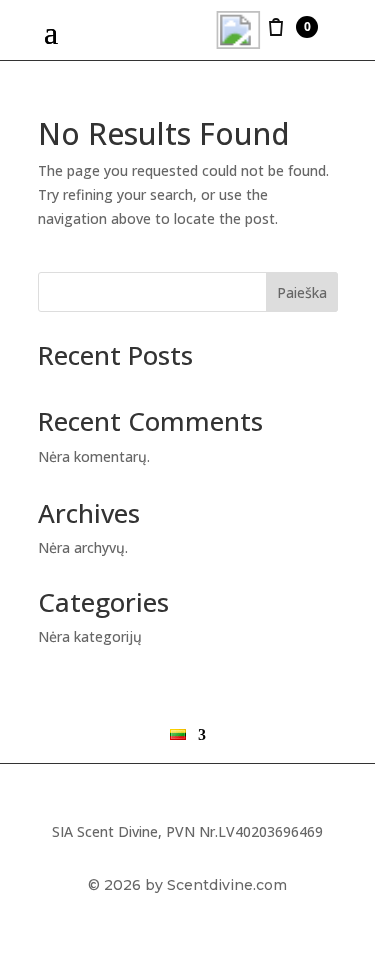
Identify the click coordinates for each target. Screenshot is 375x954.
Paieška (302, 292)
